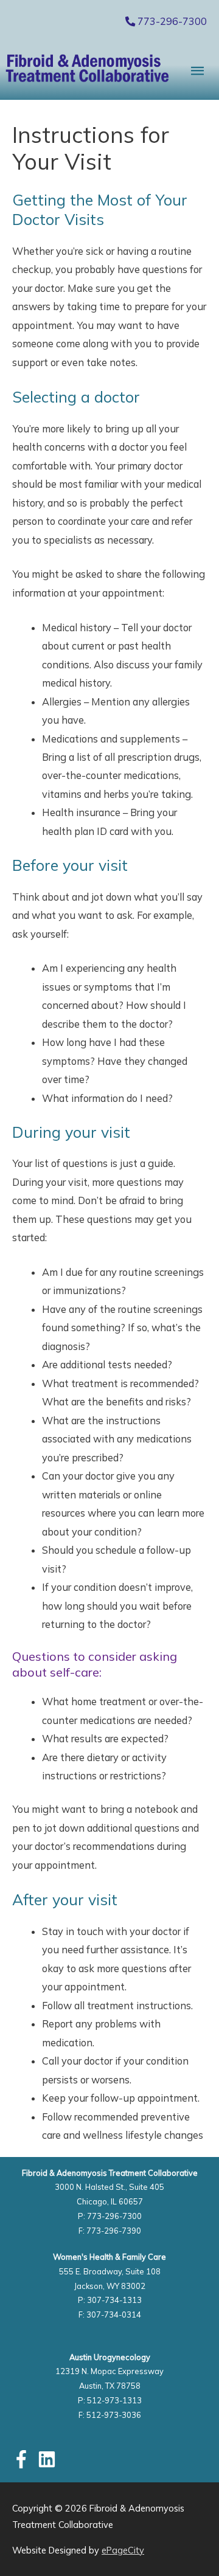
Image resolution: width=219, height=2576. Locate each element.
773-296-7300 (171, 21)
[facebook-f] (24, 2459)
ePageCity (123, 2550)
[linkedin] (50, 2459)
